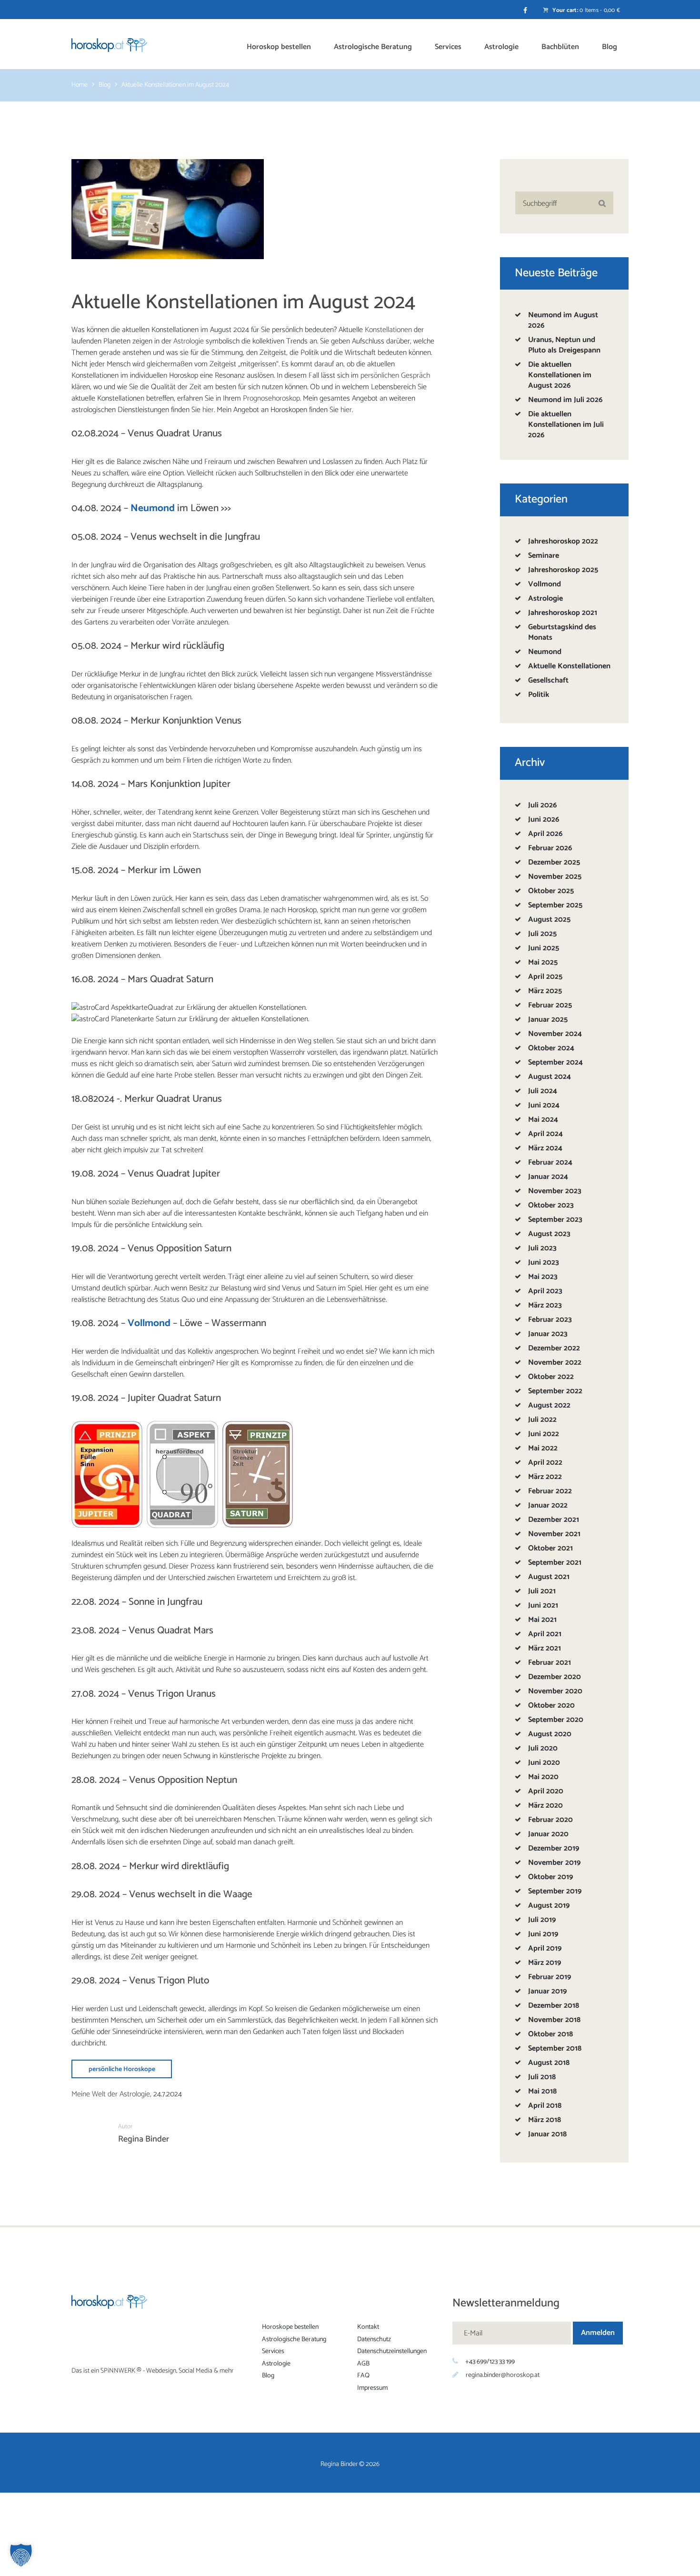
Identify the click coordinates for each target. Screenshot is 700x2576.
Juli (542, 805)
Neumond (545, 652)
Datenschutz (374, 2339)
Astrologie (189, 341)
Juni (544, 820)
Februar (550, 848)
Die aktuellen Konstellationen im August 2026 (560, 375)
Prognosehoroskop (271, 398)
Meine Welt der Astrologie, (111, 2094)
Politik (539, 695)
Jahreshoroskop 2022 (563, 541)
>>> (226, 508)
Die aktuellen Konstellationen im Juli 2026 (566, 425)
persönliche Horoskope (122, 2069)
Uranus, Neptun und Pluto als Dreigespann (564, 345)
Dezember (554, 862)
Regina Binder (144, 2139)
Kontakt (368, 2327)
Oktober (551, 891)
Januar (548, 1020)
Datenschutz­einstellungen (392, 2351)
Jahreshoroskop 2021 (563, 613)
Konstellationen (388, 330)
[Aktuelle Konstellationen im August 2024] (168, 209)
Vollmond (545, 584)
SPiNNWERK (118, 2371)
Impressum (372, 2388)
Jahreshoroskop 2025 (563, 570)
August (549, 920)
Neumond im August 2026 (563, 320)
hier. (209, 410)
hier (346, 410)
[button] (21, 2555)
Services (273, 2351)
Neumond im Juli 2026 (565, 400)
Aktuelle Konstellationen (569, 666)
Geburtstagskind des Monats (562, 632)
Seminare (544, 556)
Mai (543, 962)
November (555, 877)
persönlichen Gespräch (395, 376)
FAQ (363, 2376)
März (545, 991)
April (545, 834)
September (555, 905)
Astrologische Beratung (294, 2339)
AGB (363, 2363)
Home (80, 86)
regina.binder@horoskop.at (503, 2375)
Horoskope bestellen (290, 2327)
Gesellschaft (548, 680)
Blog (105, 86)
